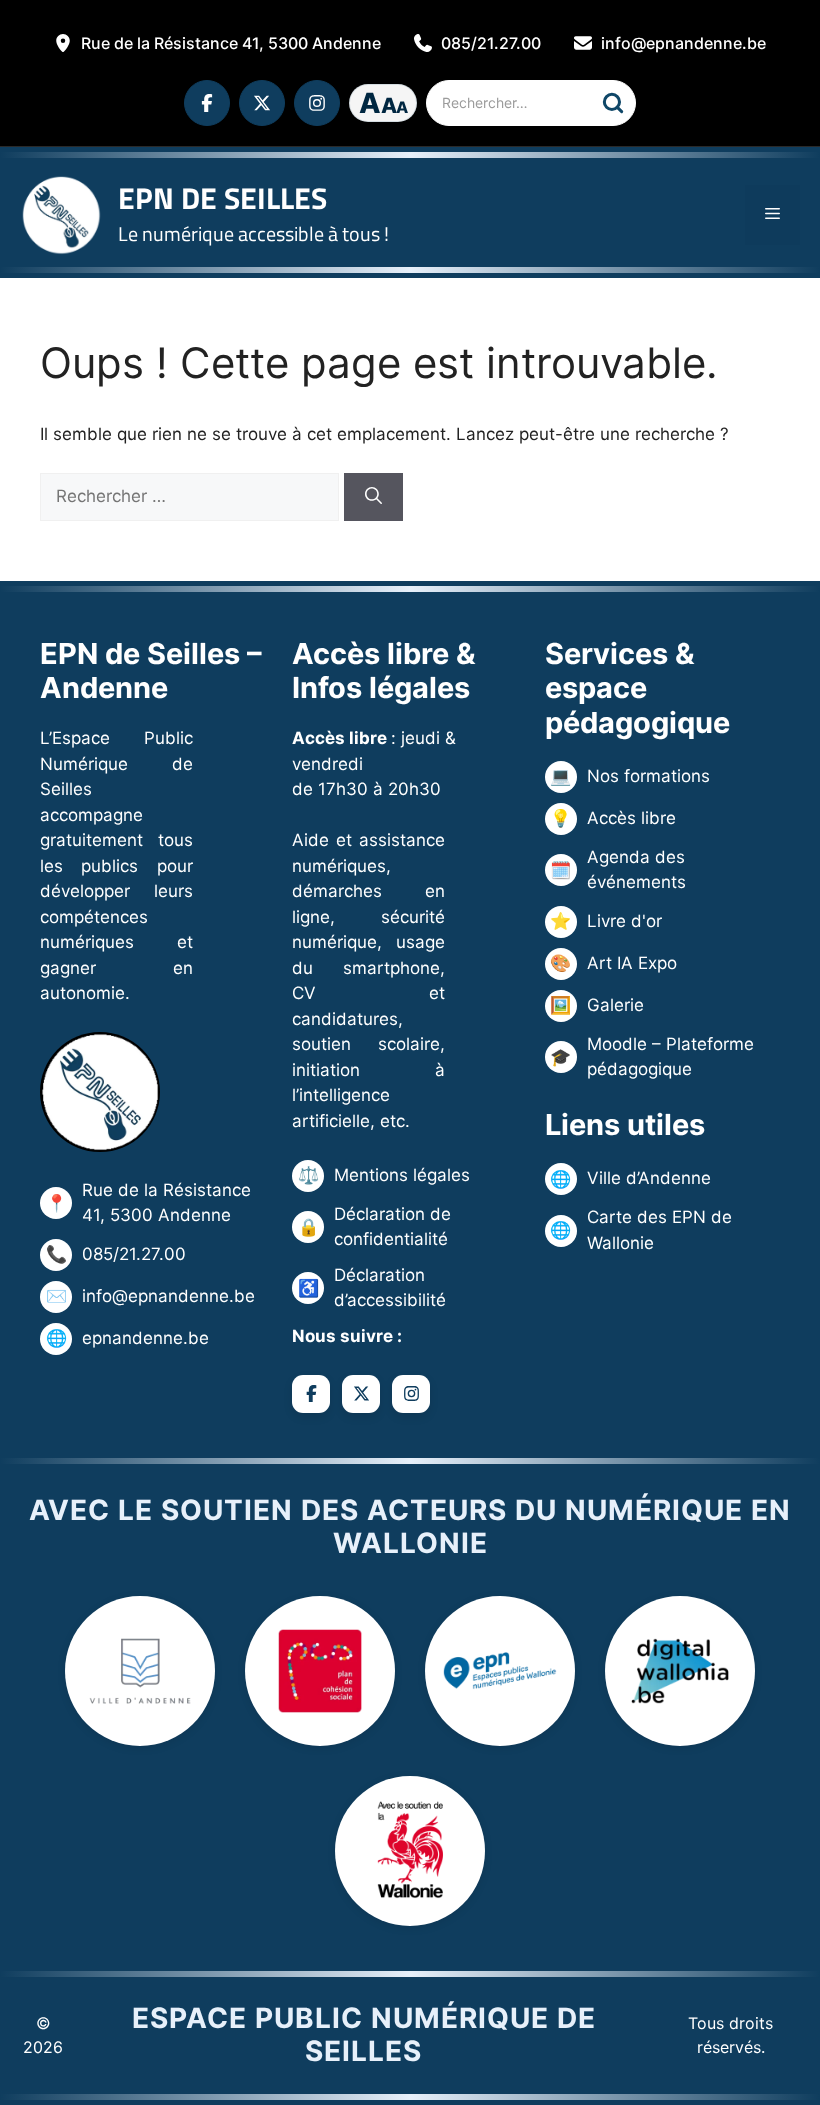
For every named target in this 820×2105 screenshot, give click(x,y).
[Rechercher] (613, 103)
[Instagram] (317, 103)
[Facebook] (207, 103)
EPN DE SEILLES (222, 198)
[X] (262, 103)
